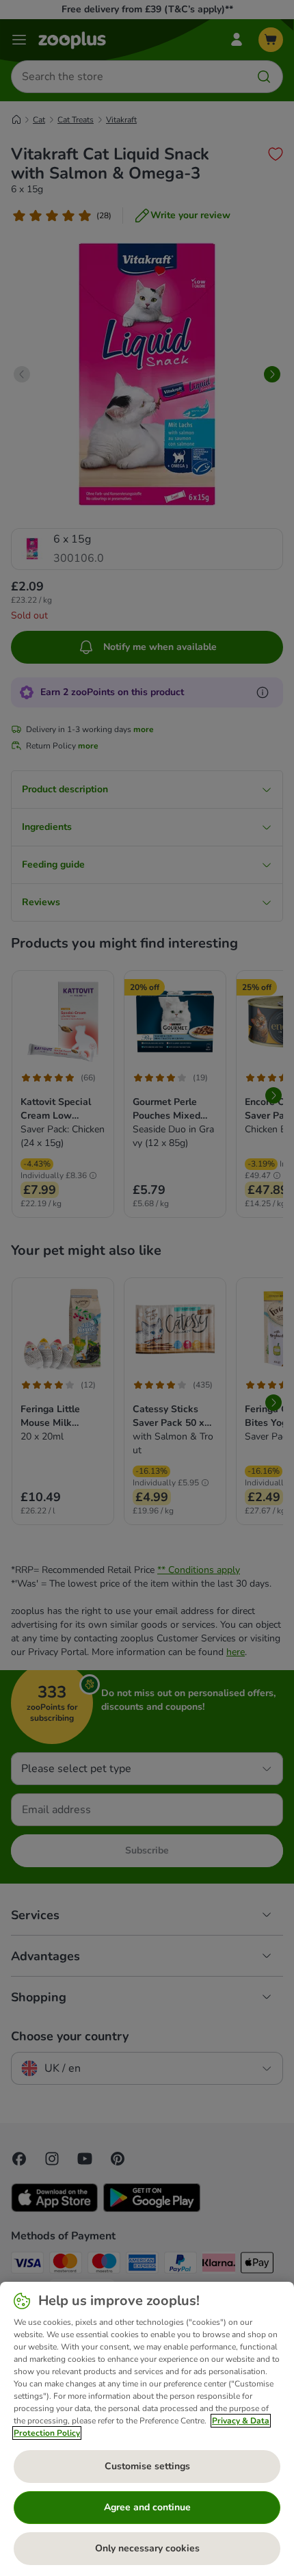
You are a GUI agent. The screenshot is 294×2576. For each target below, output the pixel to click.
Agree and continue (147, 2507)
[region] (147, 2429)
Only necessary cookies (147, 2548)
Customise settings (147, 2466)
